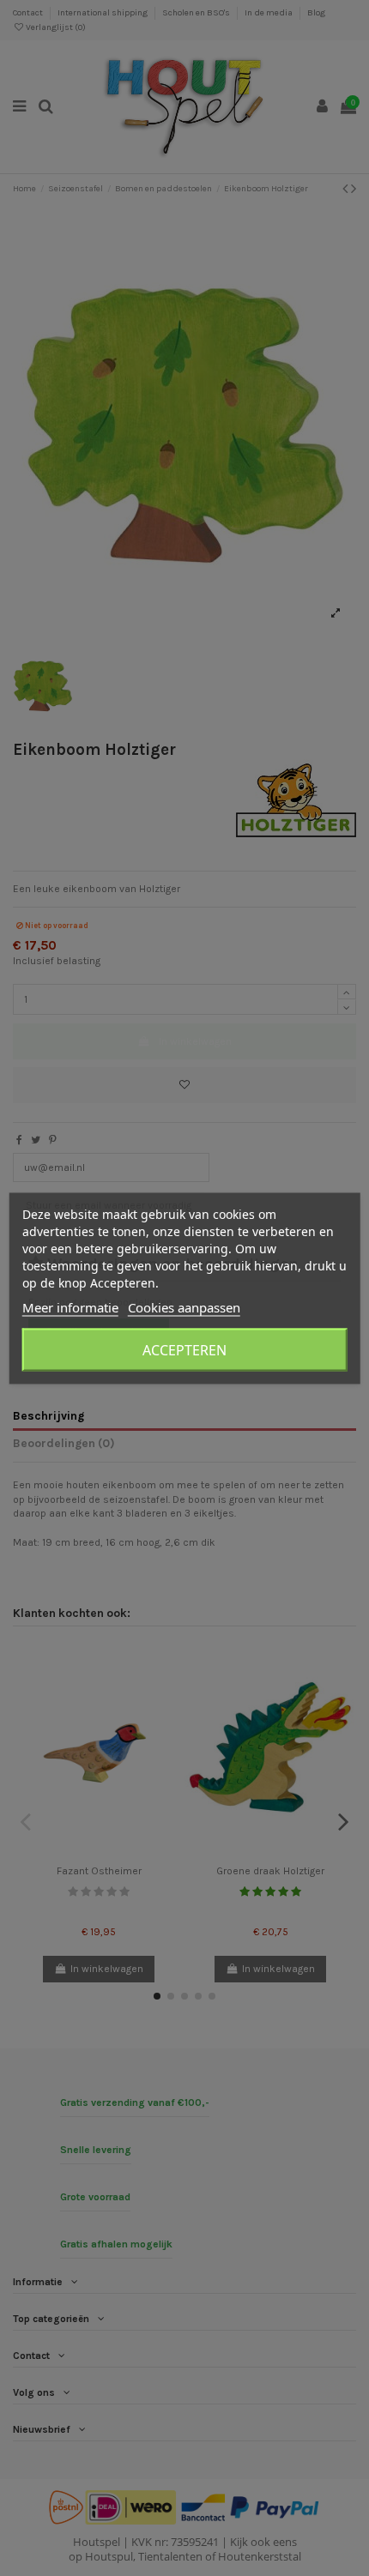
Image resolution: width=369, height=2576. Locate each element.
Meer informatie (70, 1306)
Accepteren (184, 1349)
